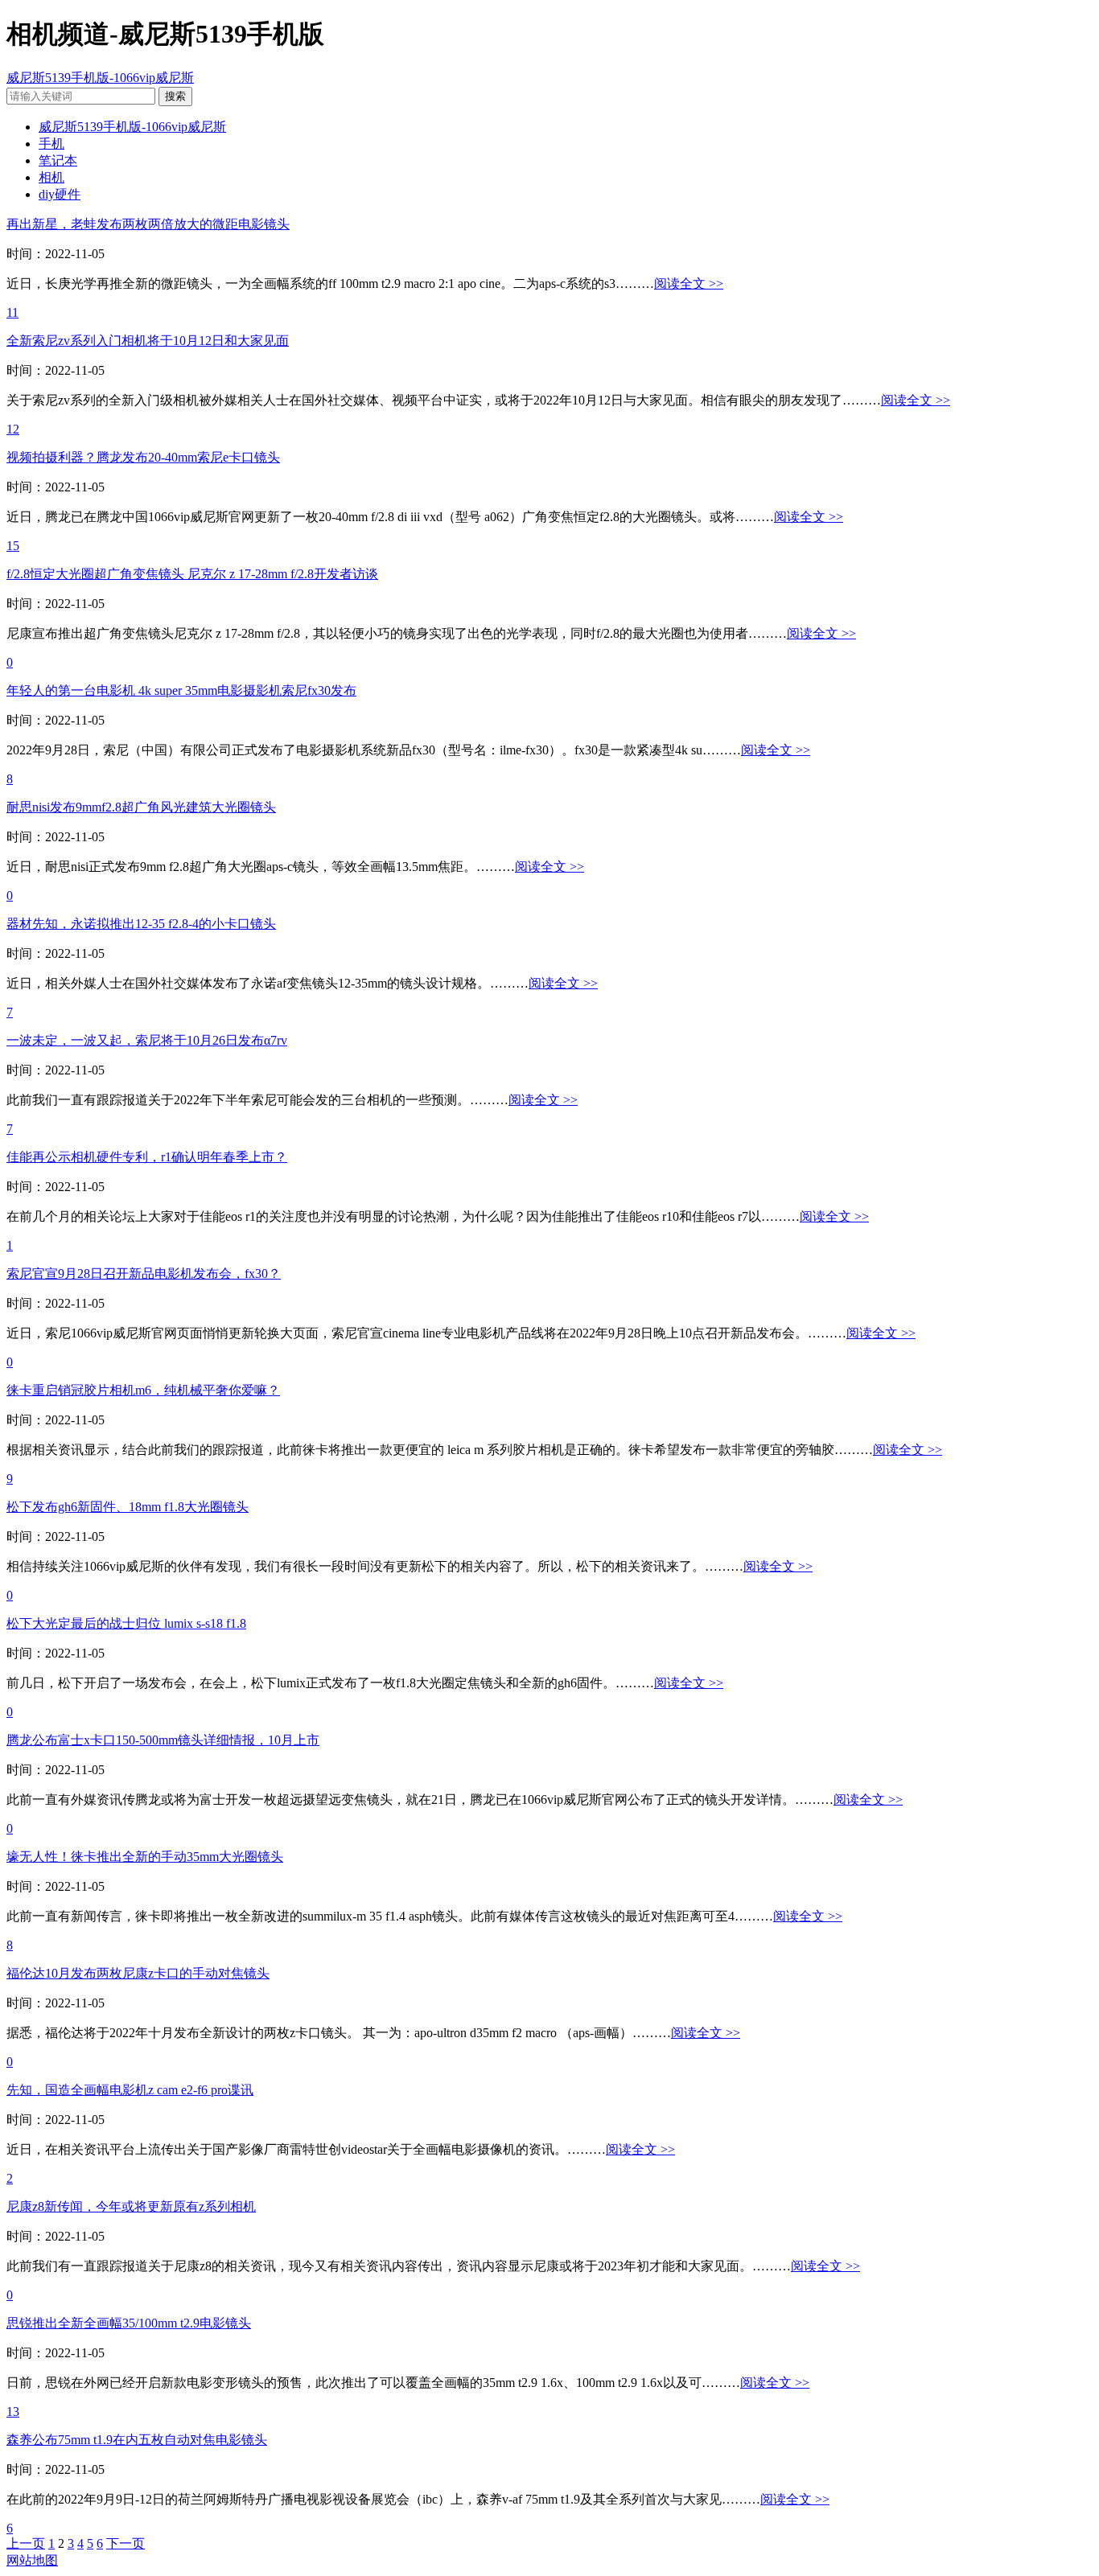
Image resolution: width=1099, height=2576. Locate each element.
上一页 (26, 2543)
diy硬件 (60, 194)
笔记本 (58, 160)
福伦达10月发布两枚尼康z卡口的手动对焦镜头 (138, 1973)
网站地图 (32, 2560)
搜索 (175, 96)
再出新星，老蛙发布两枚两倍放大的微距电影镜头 (148, 224)
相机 (51, 177)
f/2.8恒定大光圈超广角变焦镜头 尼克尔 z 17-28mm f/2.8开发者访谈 (192, 574)
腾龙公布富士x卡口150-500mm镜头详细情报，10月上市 (163, 1740)
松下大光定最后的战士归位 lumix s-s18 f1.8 (126, 1623)
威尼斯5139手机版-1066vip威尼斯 (100, 78)
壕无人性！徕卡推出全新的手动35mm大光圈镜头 (145, 1857)
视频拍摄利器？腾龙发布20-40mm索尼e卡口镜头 (143, 457)
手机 (51, 144)
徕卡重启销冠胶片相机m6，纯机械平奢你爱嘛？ (143, 1390)
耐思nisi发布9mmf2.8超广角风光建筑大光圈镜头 (141, 807)
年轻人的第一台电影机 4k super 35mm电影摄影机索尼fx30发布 (181, 690)
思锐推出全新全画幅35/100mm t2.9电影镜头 (129, 2323)
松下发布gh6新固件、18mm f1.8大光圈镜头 (128, 1507)
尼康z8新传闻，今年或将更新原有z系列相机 (131, 2206)
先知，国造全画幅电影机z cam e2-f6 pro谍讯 (130, 2090)
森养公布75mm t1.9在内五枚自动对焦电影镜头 (137, 2440)
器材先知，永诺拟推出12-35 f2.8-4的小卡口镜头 (141, 924)
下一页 (126, 2543)
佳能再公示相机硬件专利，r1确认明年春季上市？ (147, 1157)
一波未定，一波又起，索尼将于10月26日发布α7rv (147, 1040)
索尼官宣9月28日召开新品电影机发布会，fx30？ (144, 1274)
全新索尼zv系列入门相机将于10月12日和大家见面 (148, 341)
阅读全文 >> (689, 283)
